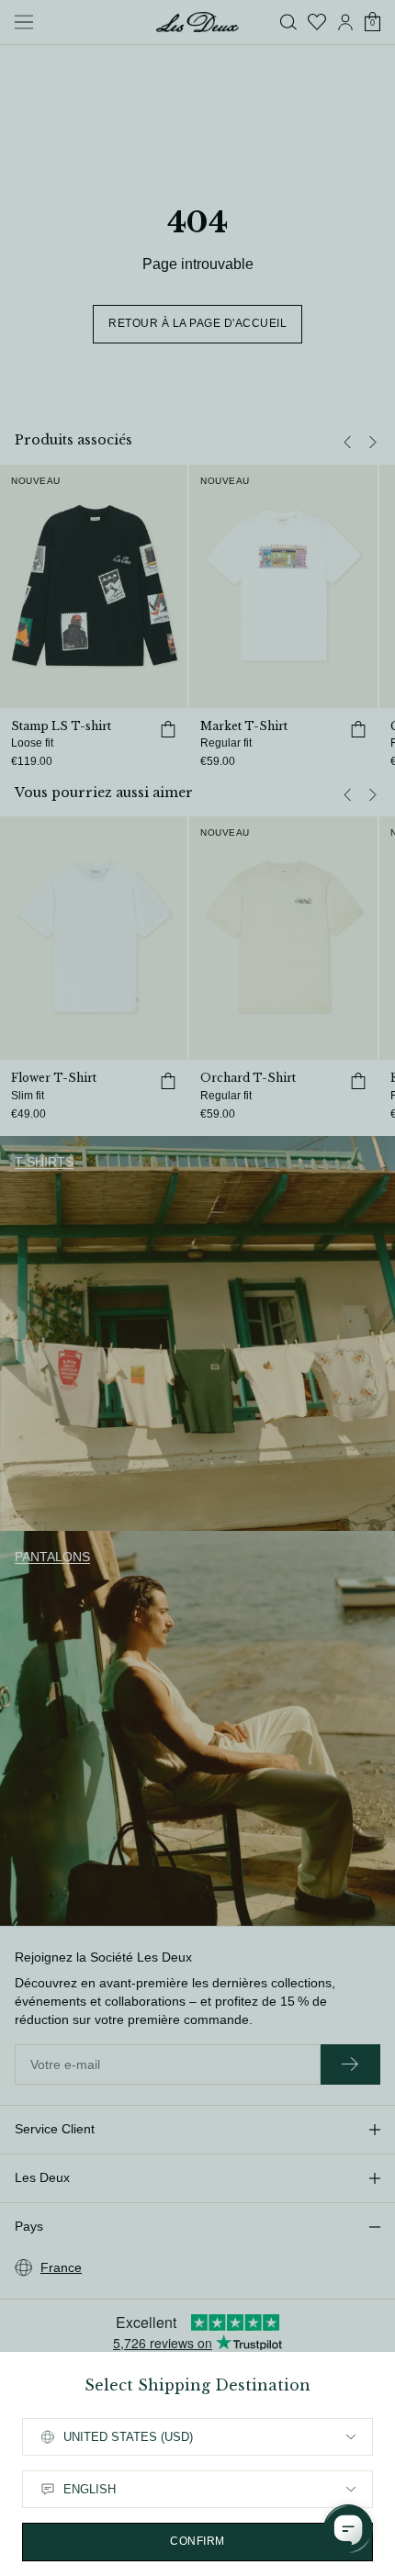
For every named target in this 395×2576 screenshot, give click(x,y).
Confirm (197, 2541)
